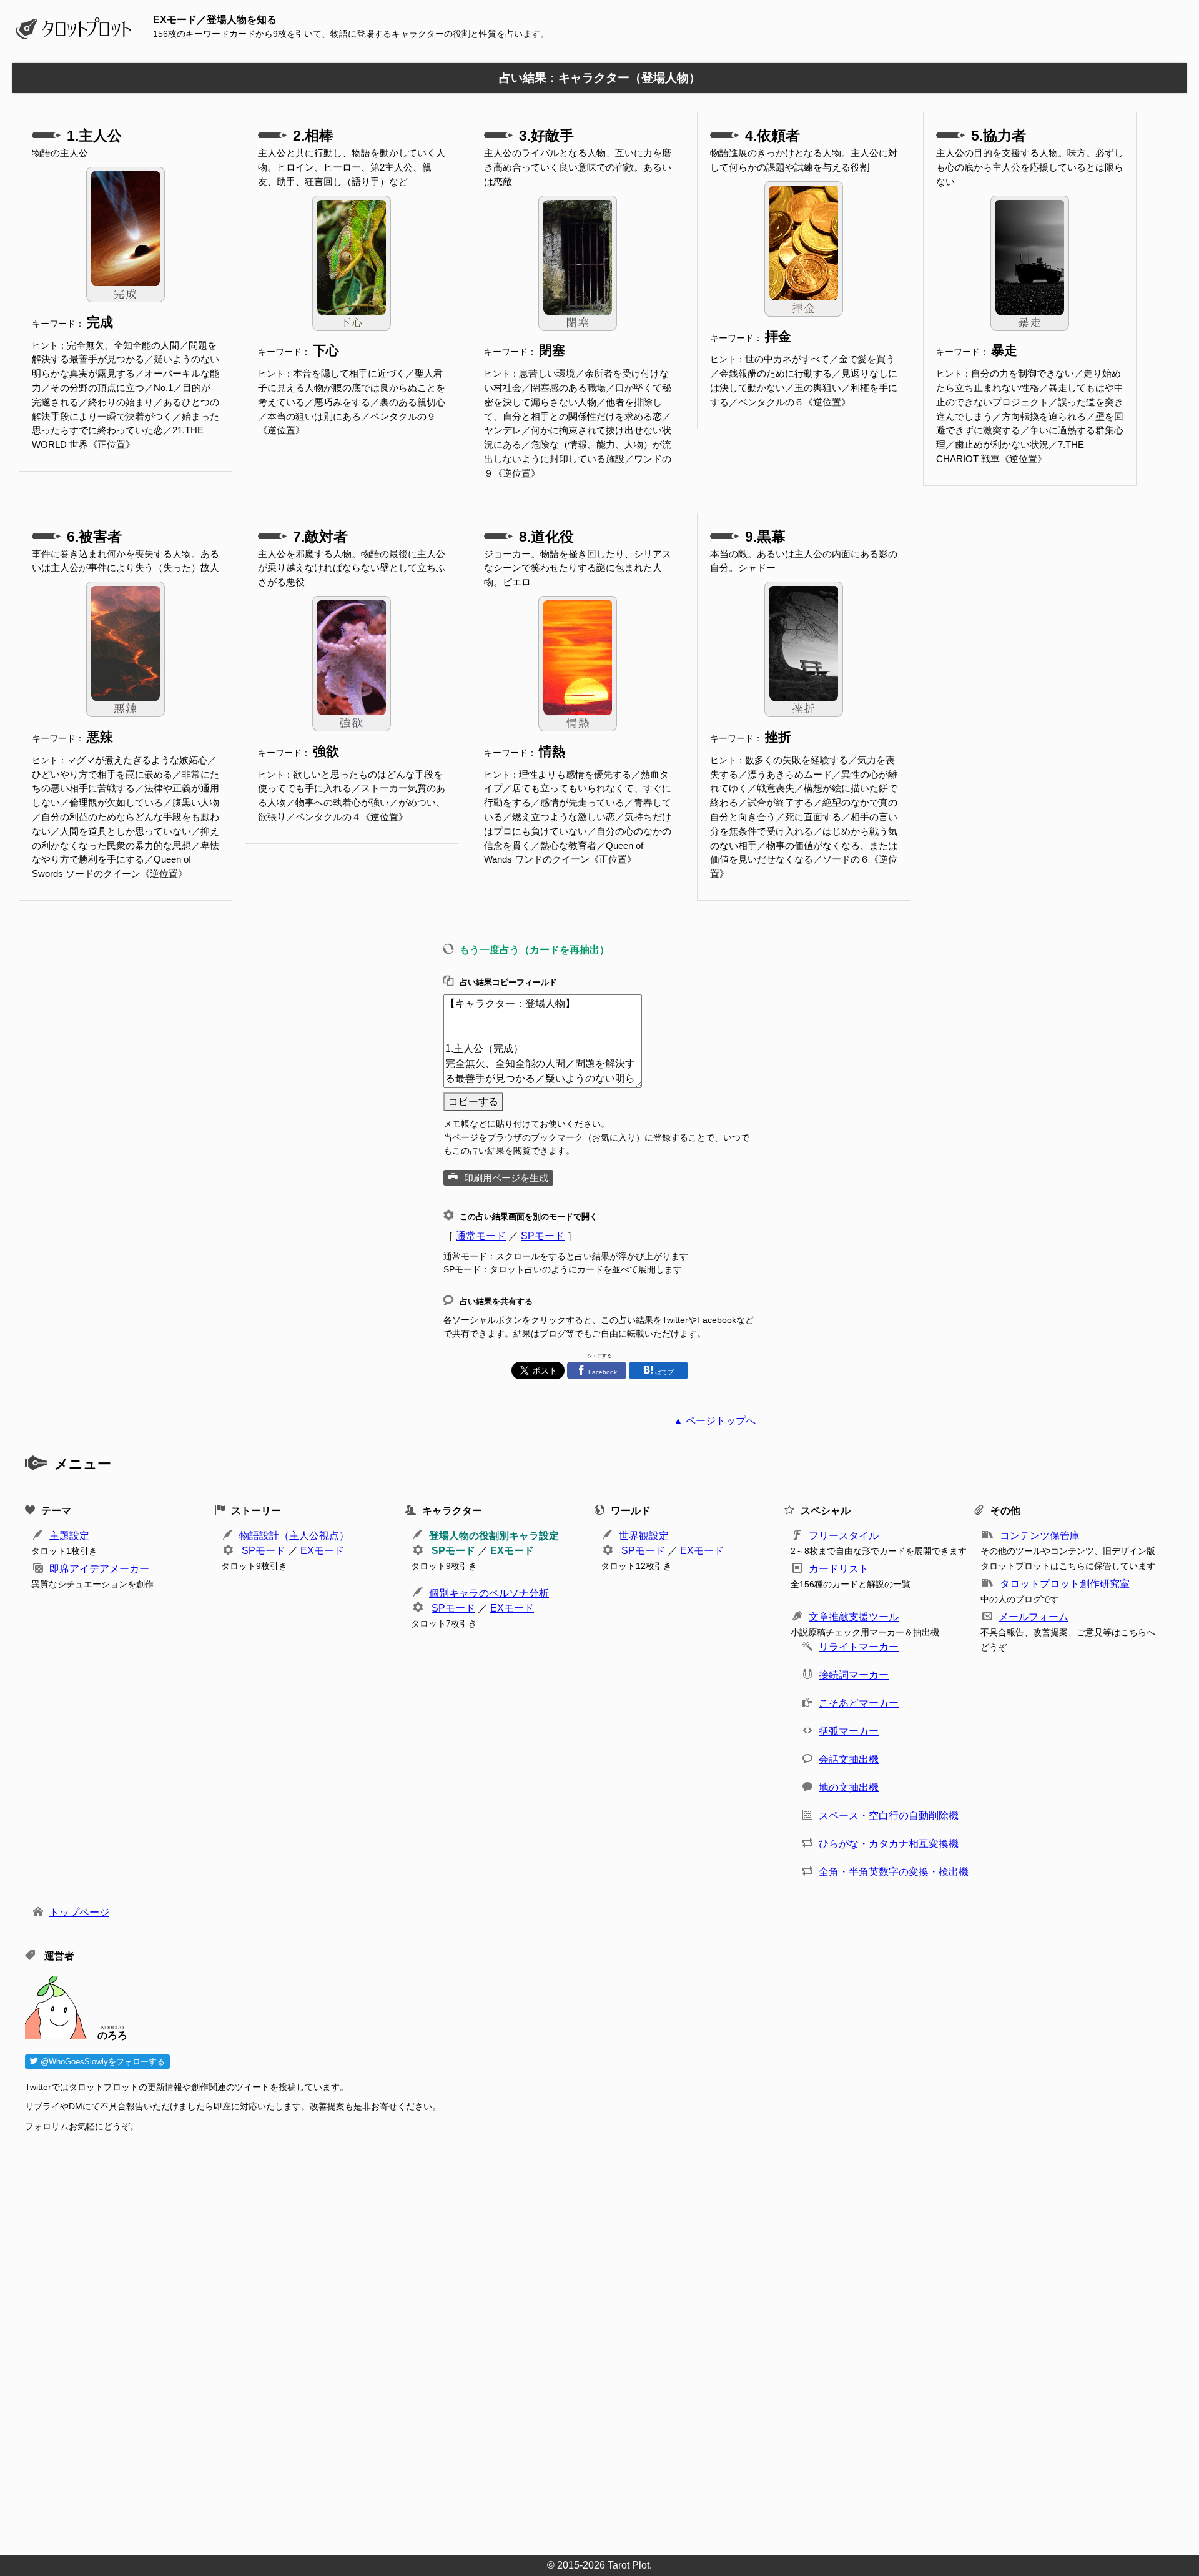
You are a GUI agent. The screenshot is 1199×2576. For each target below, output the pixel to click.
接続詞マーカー (854, 1675)
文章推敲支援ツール (854, 1617)
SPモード (543, 1236)
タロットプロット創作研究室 (1065, 1584)
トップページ (79, 1912)
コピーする (473, 1102)
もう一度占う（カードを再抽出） (535, 950)
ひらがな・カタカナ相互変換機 (889, 1844)
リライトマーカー (859, 1647)
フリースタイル (844, 1536)
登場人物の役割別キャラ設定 (494, 1536)
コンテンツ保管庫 (1040, 1536)
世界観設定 (644, 1536)
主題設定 (69, 1536)
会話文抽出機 (849, 1759)
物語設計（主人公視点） (294, 1536)
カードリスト (839, 1569)
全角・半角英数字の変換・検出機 (894, 1872)
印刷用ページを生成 (506, 1178)
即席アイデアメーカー (99, 1569)
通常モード (481, 1236)
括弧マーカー (849, 1731)
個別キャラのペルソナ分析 (489, 1593)
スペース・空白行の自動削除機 (889, 1816)
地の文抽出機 (849, 1787)
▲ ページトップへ (714, 1421)
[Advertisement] (400, 2340)
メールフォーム (1034, 1617)
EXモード (322, 1551)
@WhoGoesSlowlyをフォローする (101, 2062)
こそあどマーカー (859, 1703)
